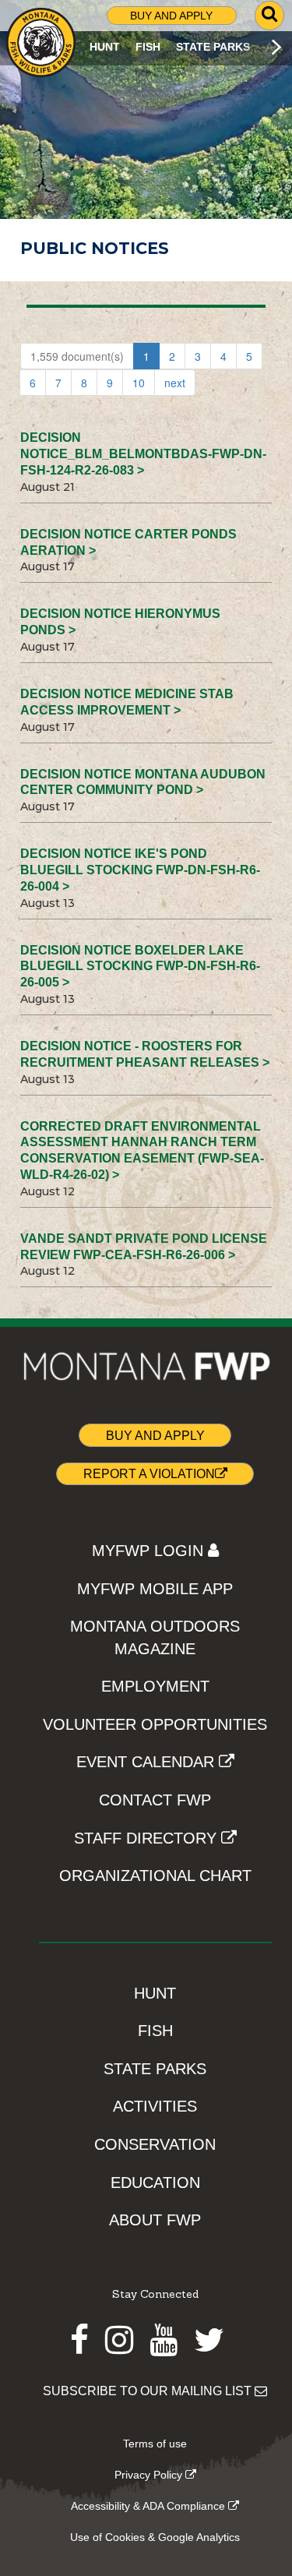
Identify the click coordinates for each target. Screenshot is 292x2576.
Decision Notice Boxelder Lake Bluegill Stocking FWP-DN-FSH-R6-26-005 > (140, 967)
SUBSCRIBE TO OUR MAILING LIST (149, 2391)
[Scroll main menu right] (276, 47)
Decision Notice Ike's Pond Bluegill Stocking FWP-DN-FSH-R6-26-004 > (140, 870)
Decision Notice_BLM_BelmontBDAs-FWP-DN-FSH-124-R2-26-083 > (143, 454)
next (175, 383)
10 (139, 383)
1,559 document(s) (77, 356)
